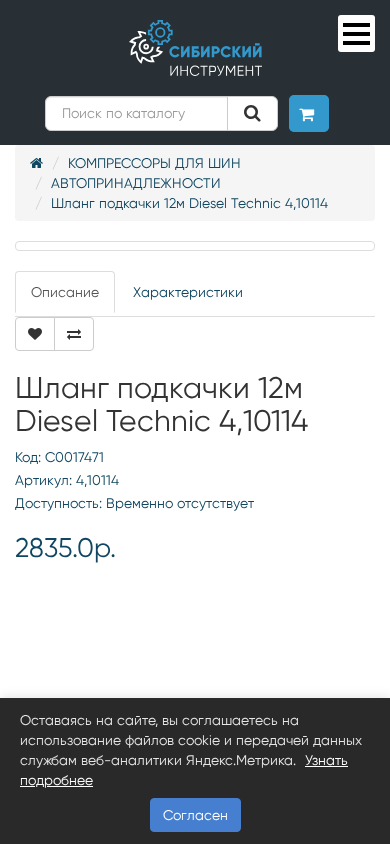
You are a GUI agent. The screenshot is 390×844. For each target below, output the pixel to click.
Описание (65, 292)
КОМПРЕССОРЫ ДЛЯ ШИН (154, 163)
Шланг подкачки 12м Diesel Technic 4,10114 (189, 203)
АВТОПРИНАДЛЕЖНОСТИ (136, 183)
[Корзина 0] (309, 113)
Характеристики (188, 292)
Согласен (195, 815)
